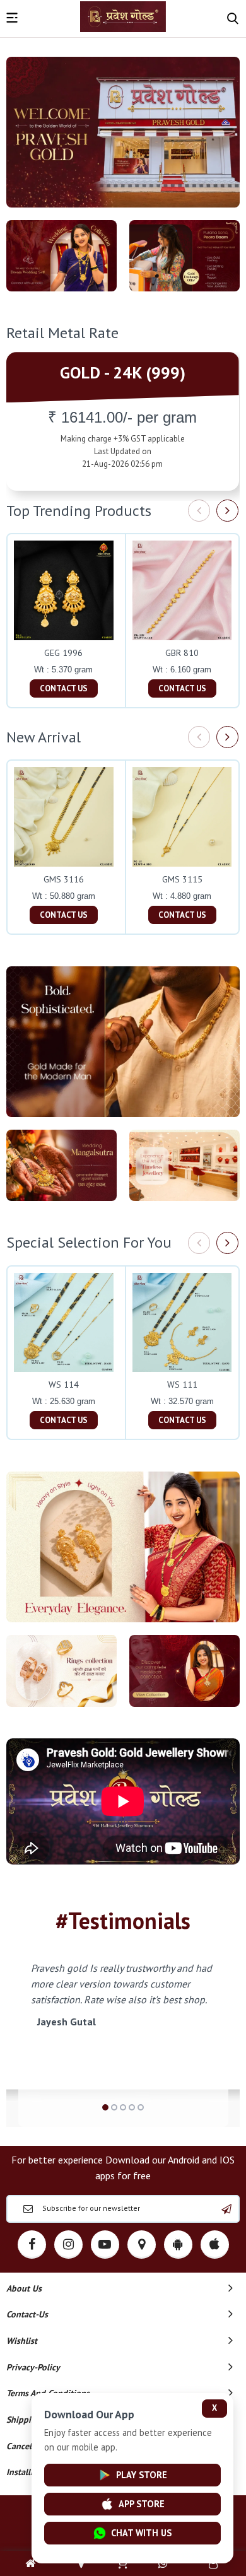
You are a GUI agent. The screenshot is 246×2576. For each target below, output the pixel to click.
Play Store (142, 2475)
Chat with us (141, 2533)
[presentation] (199, 511)
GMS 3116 (64, 879)
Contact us (64, 688)
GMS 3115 (182, 879)
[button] (105, 2107)
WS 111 (182, 1385)
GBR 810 (182, 653)
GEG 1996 (63, 653)
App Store (142, 2504)
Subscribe (226, 2209)
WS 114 (64, 1385)
